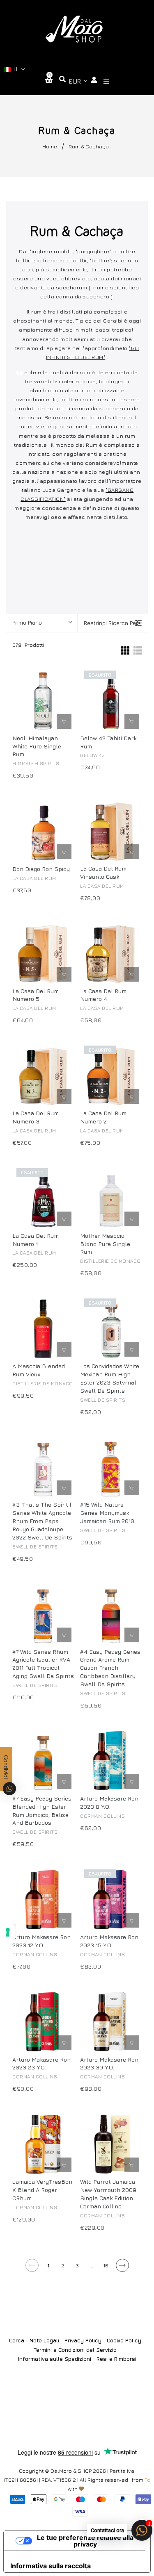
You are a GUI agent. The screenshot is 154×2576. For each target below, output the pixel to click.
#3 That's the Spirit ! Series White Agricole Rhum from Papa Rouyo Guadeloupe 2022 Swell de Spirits (42, 1521)
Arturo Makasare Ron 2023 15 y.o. (109, 1941)
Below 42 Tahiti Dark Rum (108, 742)
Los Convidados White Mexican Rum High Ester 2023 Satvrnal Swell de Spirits (110, 1378)
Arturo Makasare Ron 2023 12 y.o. (41, 1941)
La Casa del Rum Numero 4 (103, 995)
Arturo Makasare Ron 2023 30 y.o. (109, 2063)
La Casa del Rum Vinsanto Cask (103, 872)
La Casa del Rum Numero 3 (36, 1117)
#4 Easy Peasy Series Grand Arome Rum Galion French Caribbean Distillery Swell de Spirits (110, 1668)
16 (106, 2265)
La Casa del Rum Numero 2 (103, 1117)
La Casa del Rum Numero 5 (36, 995)
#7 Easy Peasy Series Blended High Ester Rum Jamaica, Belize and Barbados (42, 1811)
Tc (147, 2480)
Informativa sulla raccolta (51, 2566)
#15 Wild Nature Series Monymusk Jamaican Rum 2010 (107, 1513)
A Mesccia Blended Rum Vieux (39, 1370)
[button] (15, 69)
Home (50, 146)
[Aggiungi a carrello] (64, 721)
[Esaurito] (132, 721)
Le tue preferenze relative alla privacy (85, 2541)
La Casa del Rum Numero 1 (36, 1240)
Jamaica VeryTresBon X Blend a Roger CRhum (42, 2190)
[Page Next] (122, 2268)
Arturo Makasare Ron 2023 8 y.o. (109, 1802)
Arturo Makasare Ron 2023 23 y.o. (41, 2063)
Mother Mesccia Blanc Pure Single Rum (105, 1244)
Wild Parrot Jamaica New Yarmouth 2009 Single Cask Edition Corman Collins (108, 2194)
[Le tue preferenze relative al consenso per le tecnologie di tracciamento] (8, 1932)
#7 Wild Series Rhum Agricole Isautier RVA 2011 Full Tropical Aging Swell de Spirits (43, 1664)
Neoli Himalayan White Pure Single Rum (37, 746)
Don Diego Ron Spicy (41, 869)
